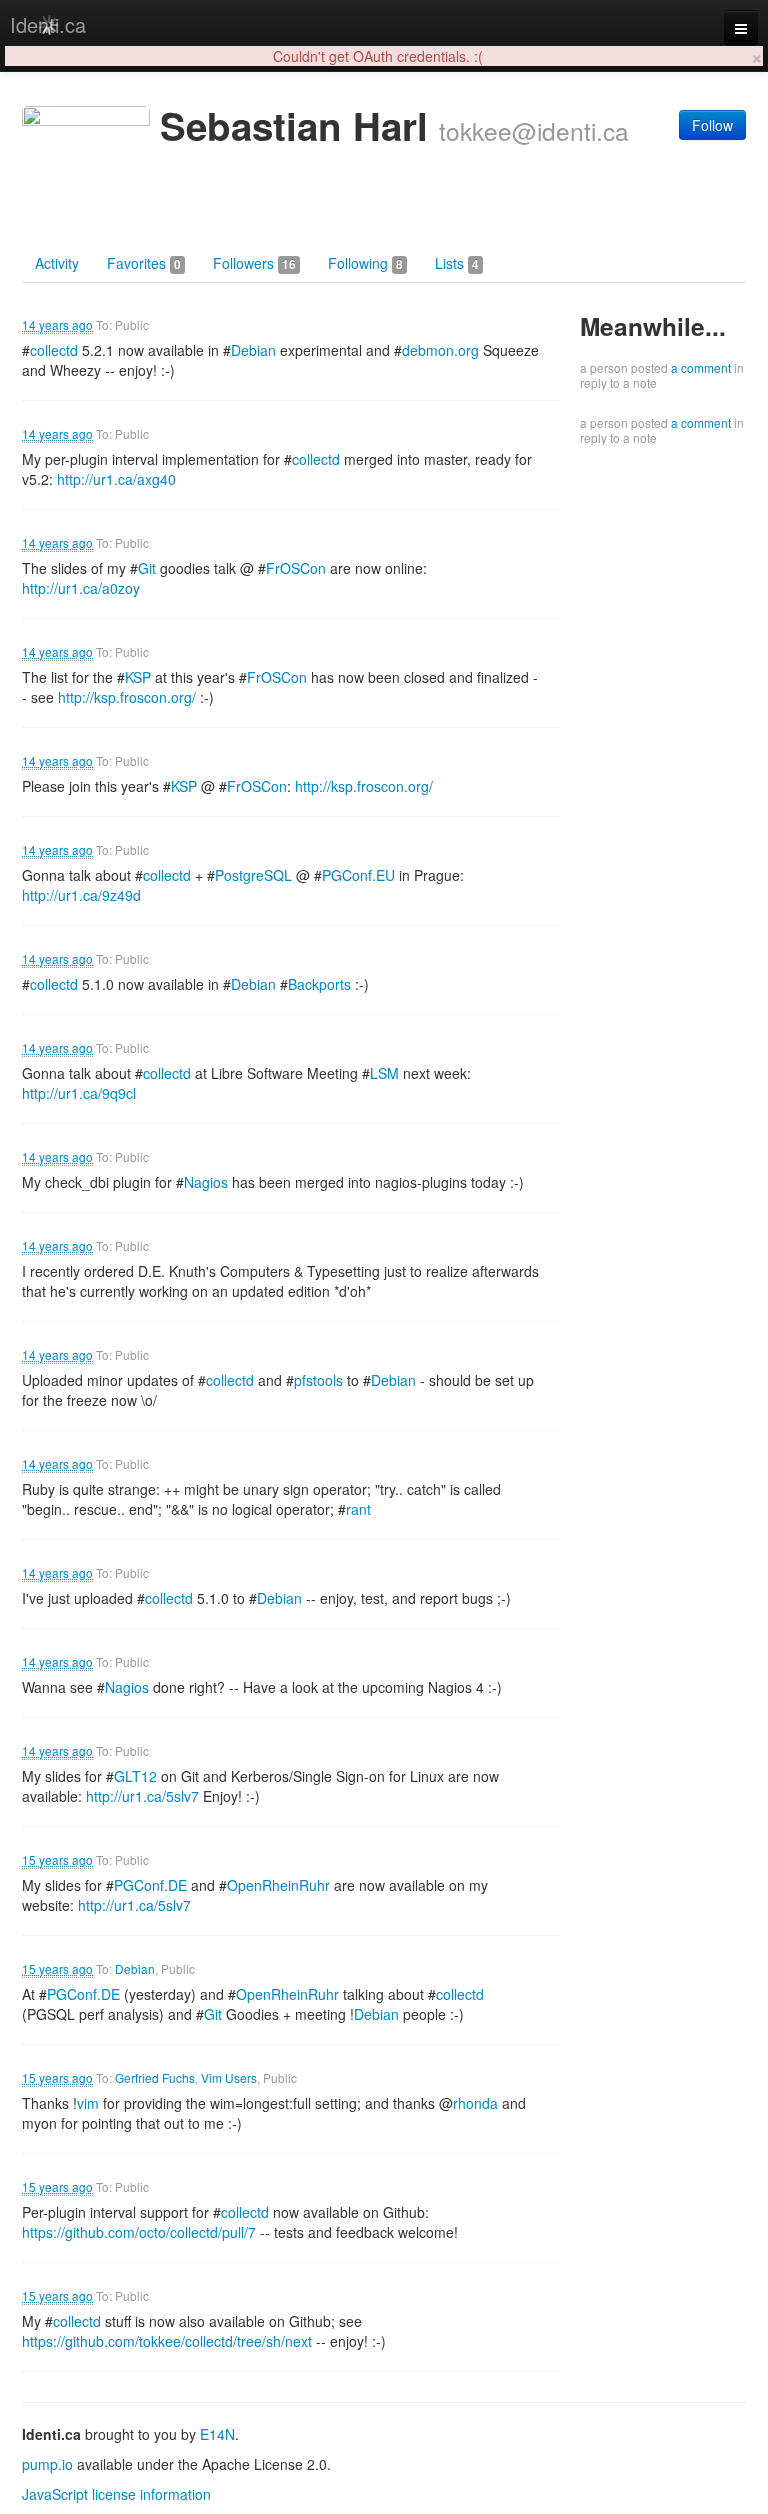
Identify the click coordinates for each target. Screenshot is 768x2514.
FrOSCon (296, 568)
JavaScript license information (116, 2494)
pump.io (47, 2464)
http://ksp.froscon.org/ (127, 697)
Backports (319, 984)
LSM (384, 1073)
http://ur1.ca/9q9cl (79, 1093)
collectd (54, 350)
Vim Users (229, 2077)
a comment (701, 367)
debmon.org (440, 350)
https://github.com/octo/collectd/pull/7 (139, 2232)
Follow (712, 125)
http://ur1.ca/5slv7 (142, 1796)
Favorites (144, 263)
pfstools (318, 1380)
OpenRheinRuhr (278, 1885)
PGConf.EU (358, 875)
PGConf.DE (150, 1885)
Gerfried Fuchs (155, 2077)
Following (365, 263)
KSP (138, 677)
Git (147, 568)
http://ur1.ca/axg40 (116, 479)
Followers (254, 263)
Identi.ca (48, 24)
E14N (217, 2434)
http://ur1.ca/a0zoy (81, 588)
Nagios (206, 1182)
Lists (457, 263)
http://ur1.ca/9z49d (81, 895)
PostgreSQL (253, 875)
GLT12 (135, 1776)
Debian (253, 350)
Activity (57, 263)
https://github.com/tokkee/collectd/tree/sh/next (167, 2341)
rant (358, 1509)
